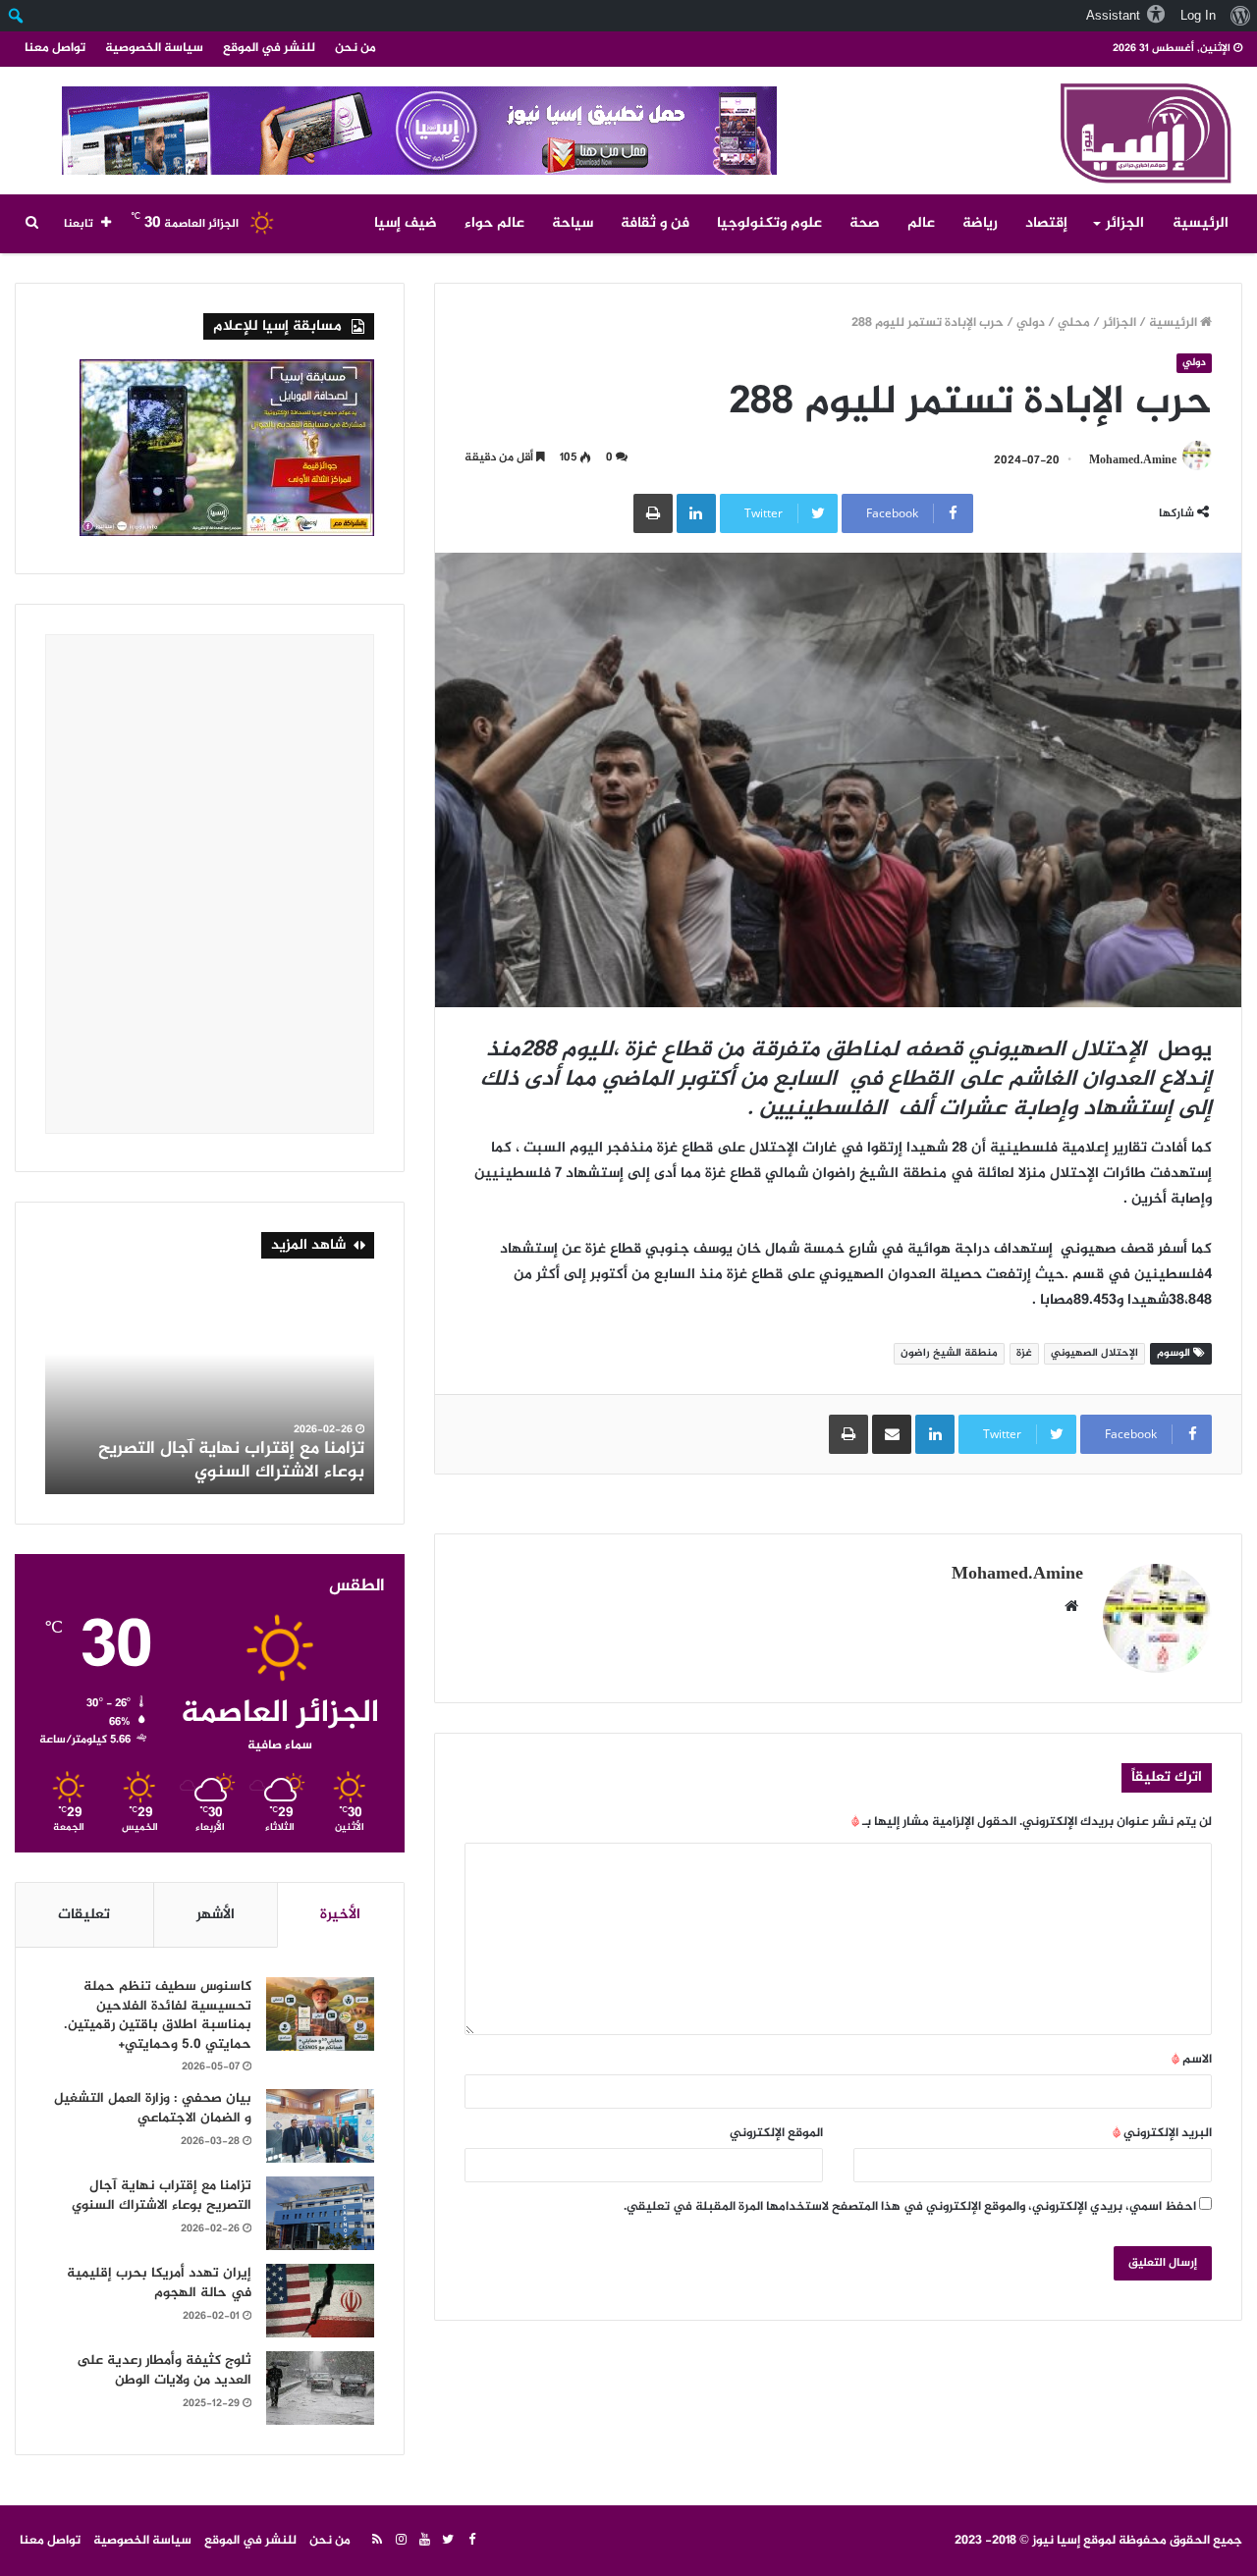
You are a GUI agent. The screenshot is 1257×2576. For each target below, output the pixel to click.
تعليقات (84, 1915)
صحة (865, 223)
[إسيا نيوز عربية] (1143, 130)
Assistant (1113, 15)
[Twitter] (448, 2541)
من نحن (355, 48)
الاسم (1192, 2060)
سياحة (573, 223)
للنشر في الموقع (269, 48)
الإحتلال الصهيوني (1094, 1353)
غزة (1024, 1353)
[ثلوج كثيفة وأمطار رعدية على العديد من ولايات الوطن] (320, 2388)
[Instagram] (401, 2541)
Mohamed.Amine (1133, 460)
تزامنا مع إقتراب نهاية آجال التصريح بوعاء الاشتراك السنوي (162, 2196)
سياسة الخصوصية (154, 48)
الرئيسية (1201, 223)
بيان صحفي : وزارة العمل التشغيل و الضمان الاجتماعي (153, 2108)
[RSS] (377, 2541)
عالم (921, 223)
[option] (210, 1386)
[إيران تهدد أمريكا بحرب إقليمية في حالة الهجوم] (320, 2301)
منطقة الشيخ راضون (949, 1353)
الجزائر (1125, 223)
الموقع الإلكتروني (776, 2133)
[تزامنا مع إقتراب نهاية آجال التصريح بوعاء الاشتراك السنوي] (320, 2213)
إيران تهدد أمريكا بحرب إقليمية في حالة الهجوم (159, 2283)
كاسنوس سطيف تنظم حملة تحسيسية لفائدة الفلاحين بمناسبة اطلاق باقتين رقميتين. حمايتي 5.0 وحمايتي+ (158, 2015)
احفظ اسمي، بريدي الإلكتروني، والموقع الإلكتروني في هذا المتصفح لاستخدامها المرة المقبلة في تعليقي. (910, 2207)
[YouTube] (424, 2541)
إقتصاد (1046, 223)
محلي (1074, 323)
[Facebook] (471, 2541)
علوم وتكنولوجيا (769, 223)
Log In (1198, 15)
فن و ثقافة (655, 223)
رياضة (980, 223)
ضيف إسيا (406, 223)
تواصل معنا (55, 48)
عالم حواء (494, 223)
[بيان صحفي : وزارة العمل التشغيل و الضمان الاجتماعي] (320, 2126)
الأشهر (216, 1915)
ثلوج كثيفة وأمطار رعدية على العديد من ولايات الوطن (210, 1460)
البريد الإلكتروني (1162, 2133)
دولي (1031, 323)
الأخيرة (340, 1915)
